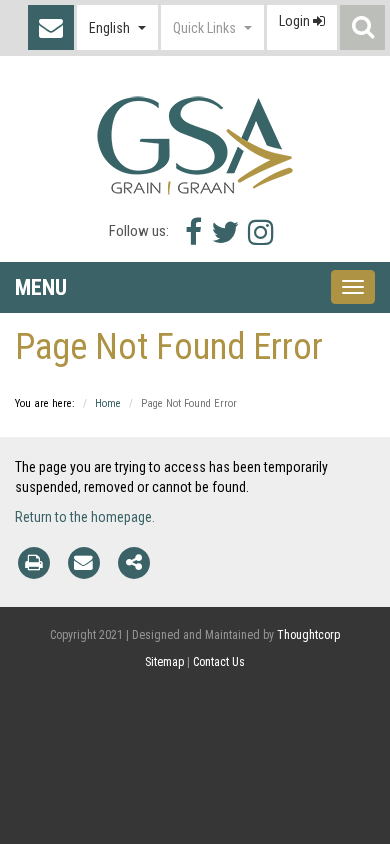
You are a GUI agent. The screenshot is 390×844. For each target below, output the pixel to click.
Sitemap (164, 662)
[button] (117, 27)
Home (108, 403)
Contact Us (51, 27)
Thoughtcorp (308, 635)
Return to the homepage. (85, 517)
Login (296, 21)
